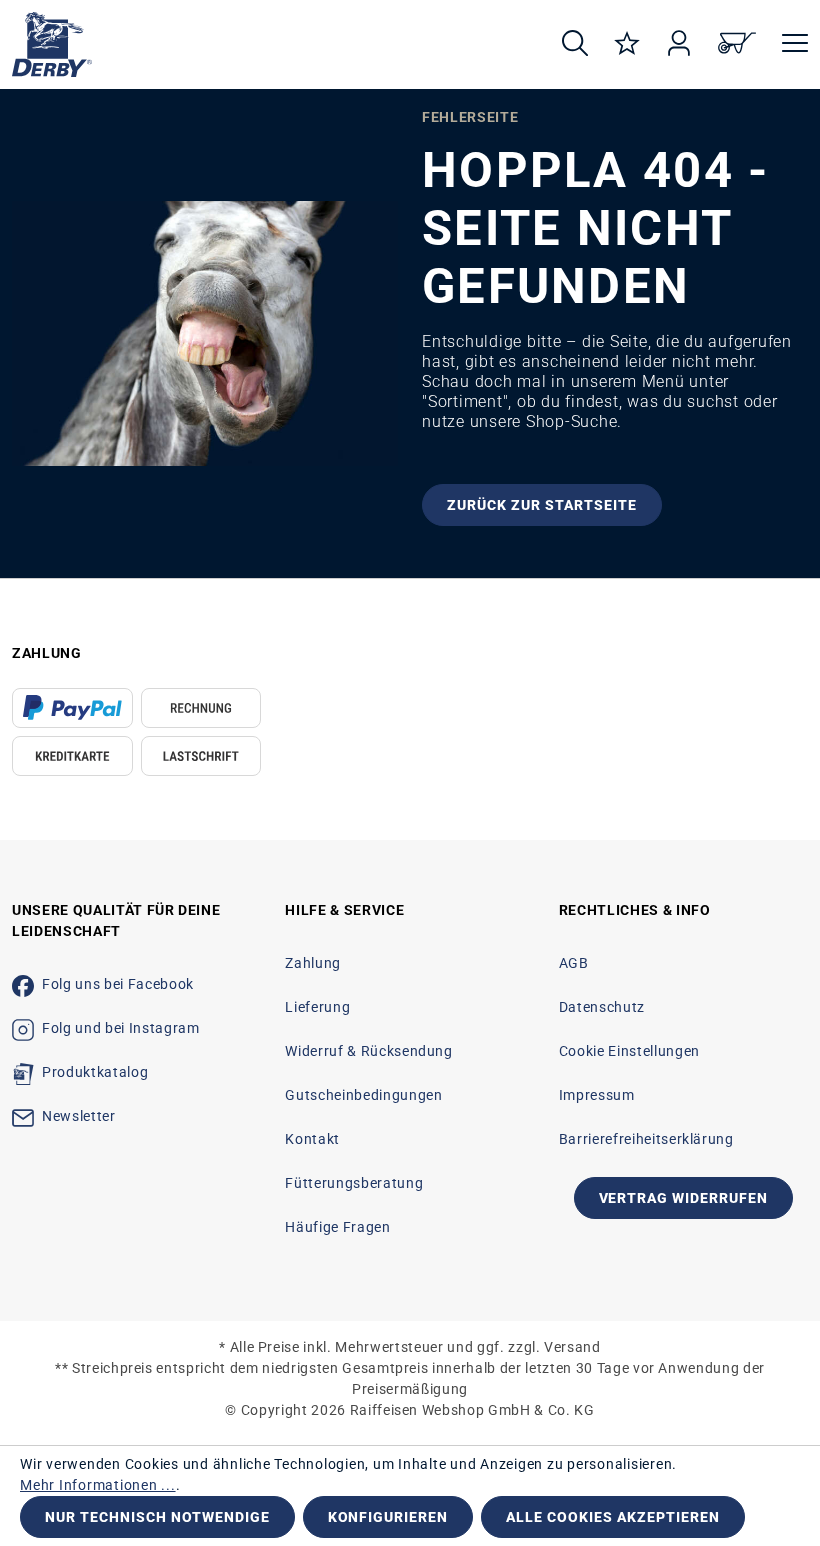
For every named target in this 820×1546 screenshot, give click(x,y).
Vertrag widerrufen (684, 1198)
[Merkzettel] (627, 44)
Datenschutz (602, 1007)
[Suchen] (575, 44)
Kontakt (312, 1139)
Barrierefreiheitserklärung (646, 1139)
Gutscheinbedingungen (363, 1095)
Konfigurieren (388, 1517)
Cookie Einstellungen (629, 1051)
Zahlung (313, 963)
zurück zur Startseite (542, 505)
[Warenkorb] (737, 44)
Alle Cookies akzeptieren (613, 1517)
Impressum (597, 1095)
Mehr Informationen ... (98, 1485)
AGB (574, 963)
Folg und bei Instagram (120, 1028)
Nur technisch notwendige (157, 1517)
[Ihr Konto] (679, 44)
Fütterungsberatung (354, 1183)
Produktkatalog (95, 1072)
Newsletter (79, 1116)
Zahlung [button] (47, 653)
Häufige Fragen (337, 1227)
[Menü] (788, 44)
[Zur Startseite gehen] (268, 44)
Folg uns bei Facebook (118, 984)
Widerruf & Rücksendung (368, 1051)
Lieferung (317, 1007)
